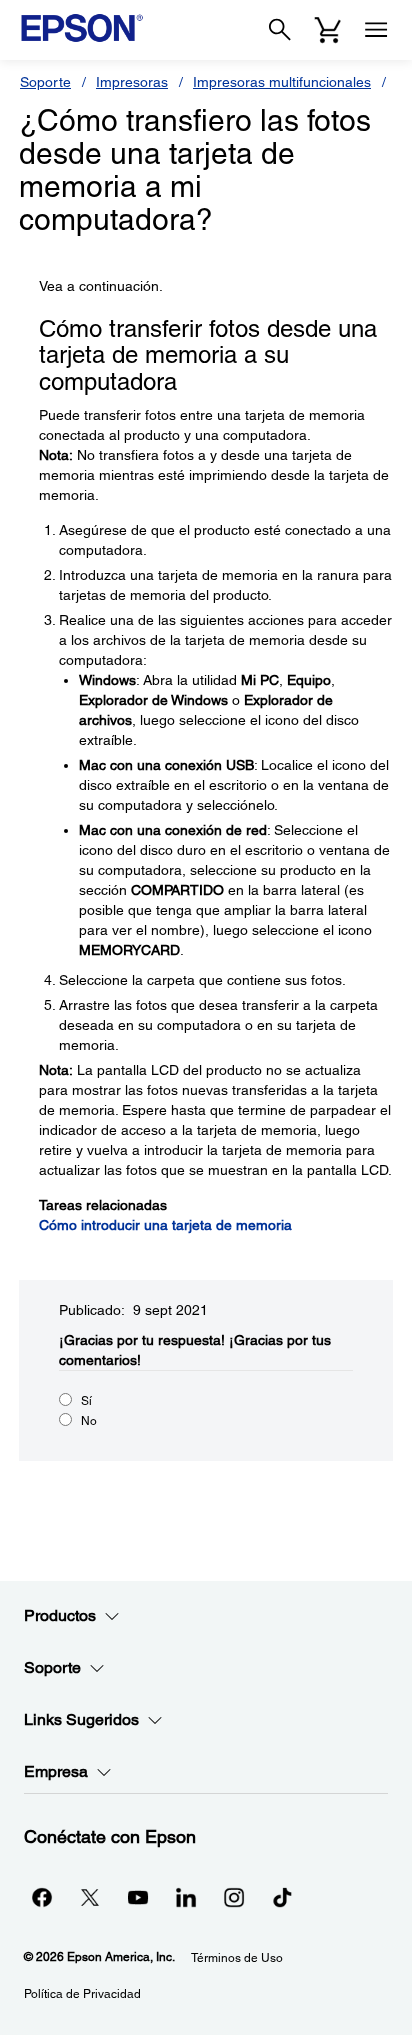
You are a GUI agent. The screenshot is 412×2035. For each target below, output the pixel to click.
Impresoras (132, 82)
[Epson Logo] (82, 28)
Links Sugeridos (81, 1719)
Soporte (45, 82)
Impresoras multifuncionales (282, 82)
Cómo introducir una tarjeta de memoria (165, 1225)
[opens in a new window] (282, 1897)
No (89, 1421)
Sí (86, 1401)
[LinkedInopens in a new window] (186, 1897)
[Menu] (376, 30)
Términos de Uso (237, 1958)
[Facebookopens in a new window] (42, 1897)
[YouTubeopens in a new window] (138, 1897)
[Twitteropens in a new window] (90, 1897)
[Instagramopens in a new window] (234, 1897)
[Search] (280, 30)
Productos (60, 1615)
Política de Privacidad (82, 1994)
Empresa (56, 1771)
